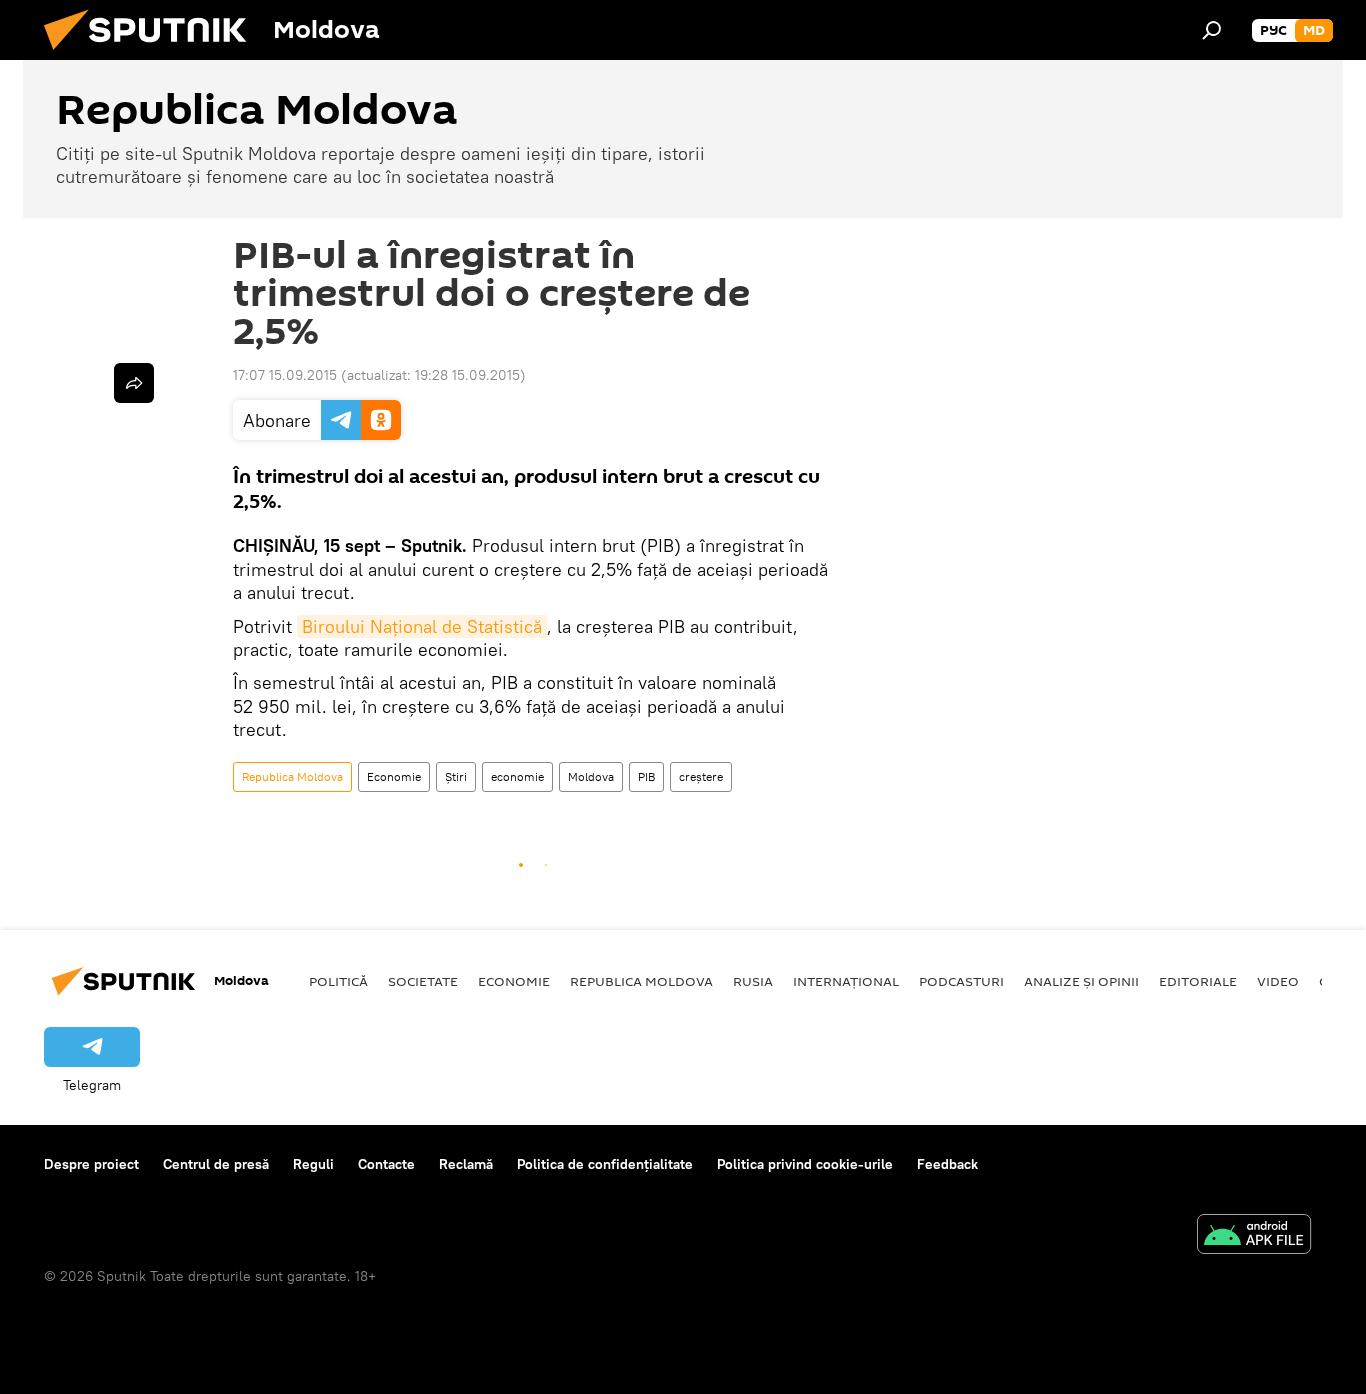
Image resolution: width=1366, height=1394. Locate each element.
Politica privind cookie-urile (805, 1164)
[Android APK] (1254, 1236)
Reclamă (466, 1164)
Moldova (591, 776)
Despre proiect (91, 1164)
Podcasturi (961, 981)
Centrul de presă (216, 1164)
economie (517, 776)
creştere (701, 776)
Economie (394, 776)
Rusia (753, 981)
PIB (646, 776)
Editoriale (1198, 981)
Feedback (947, 1164)
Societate (423, 981)
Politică (338, 981)
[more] (134, 383)
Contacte (386, 1164)
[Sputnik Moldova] (153, 55)
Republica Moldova (292, 776)
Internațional (846, 981)
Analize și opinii (1081, 981)
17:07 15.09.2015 (285, 375)
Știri (456, 776)
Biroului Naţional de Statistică (422, 626)
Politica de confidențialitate (605, 1164)
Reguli (313, 1164)
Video (1278, 981)
